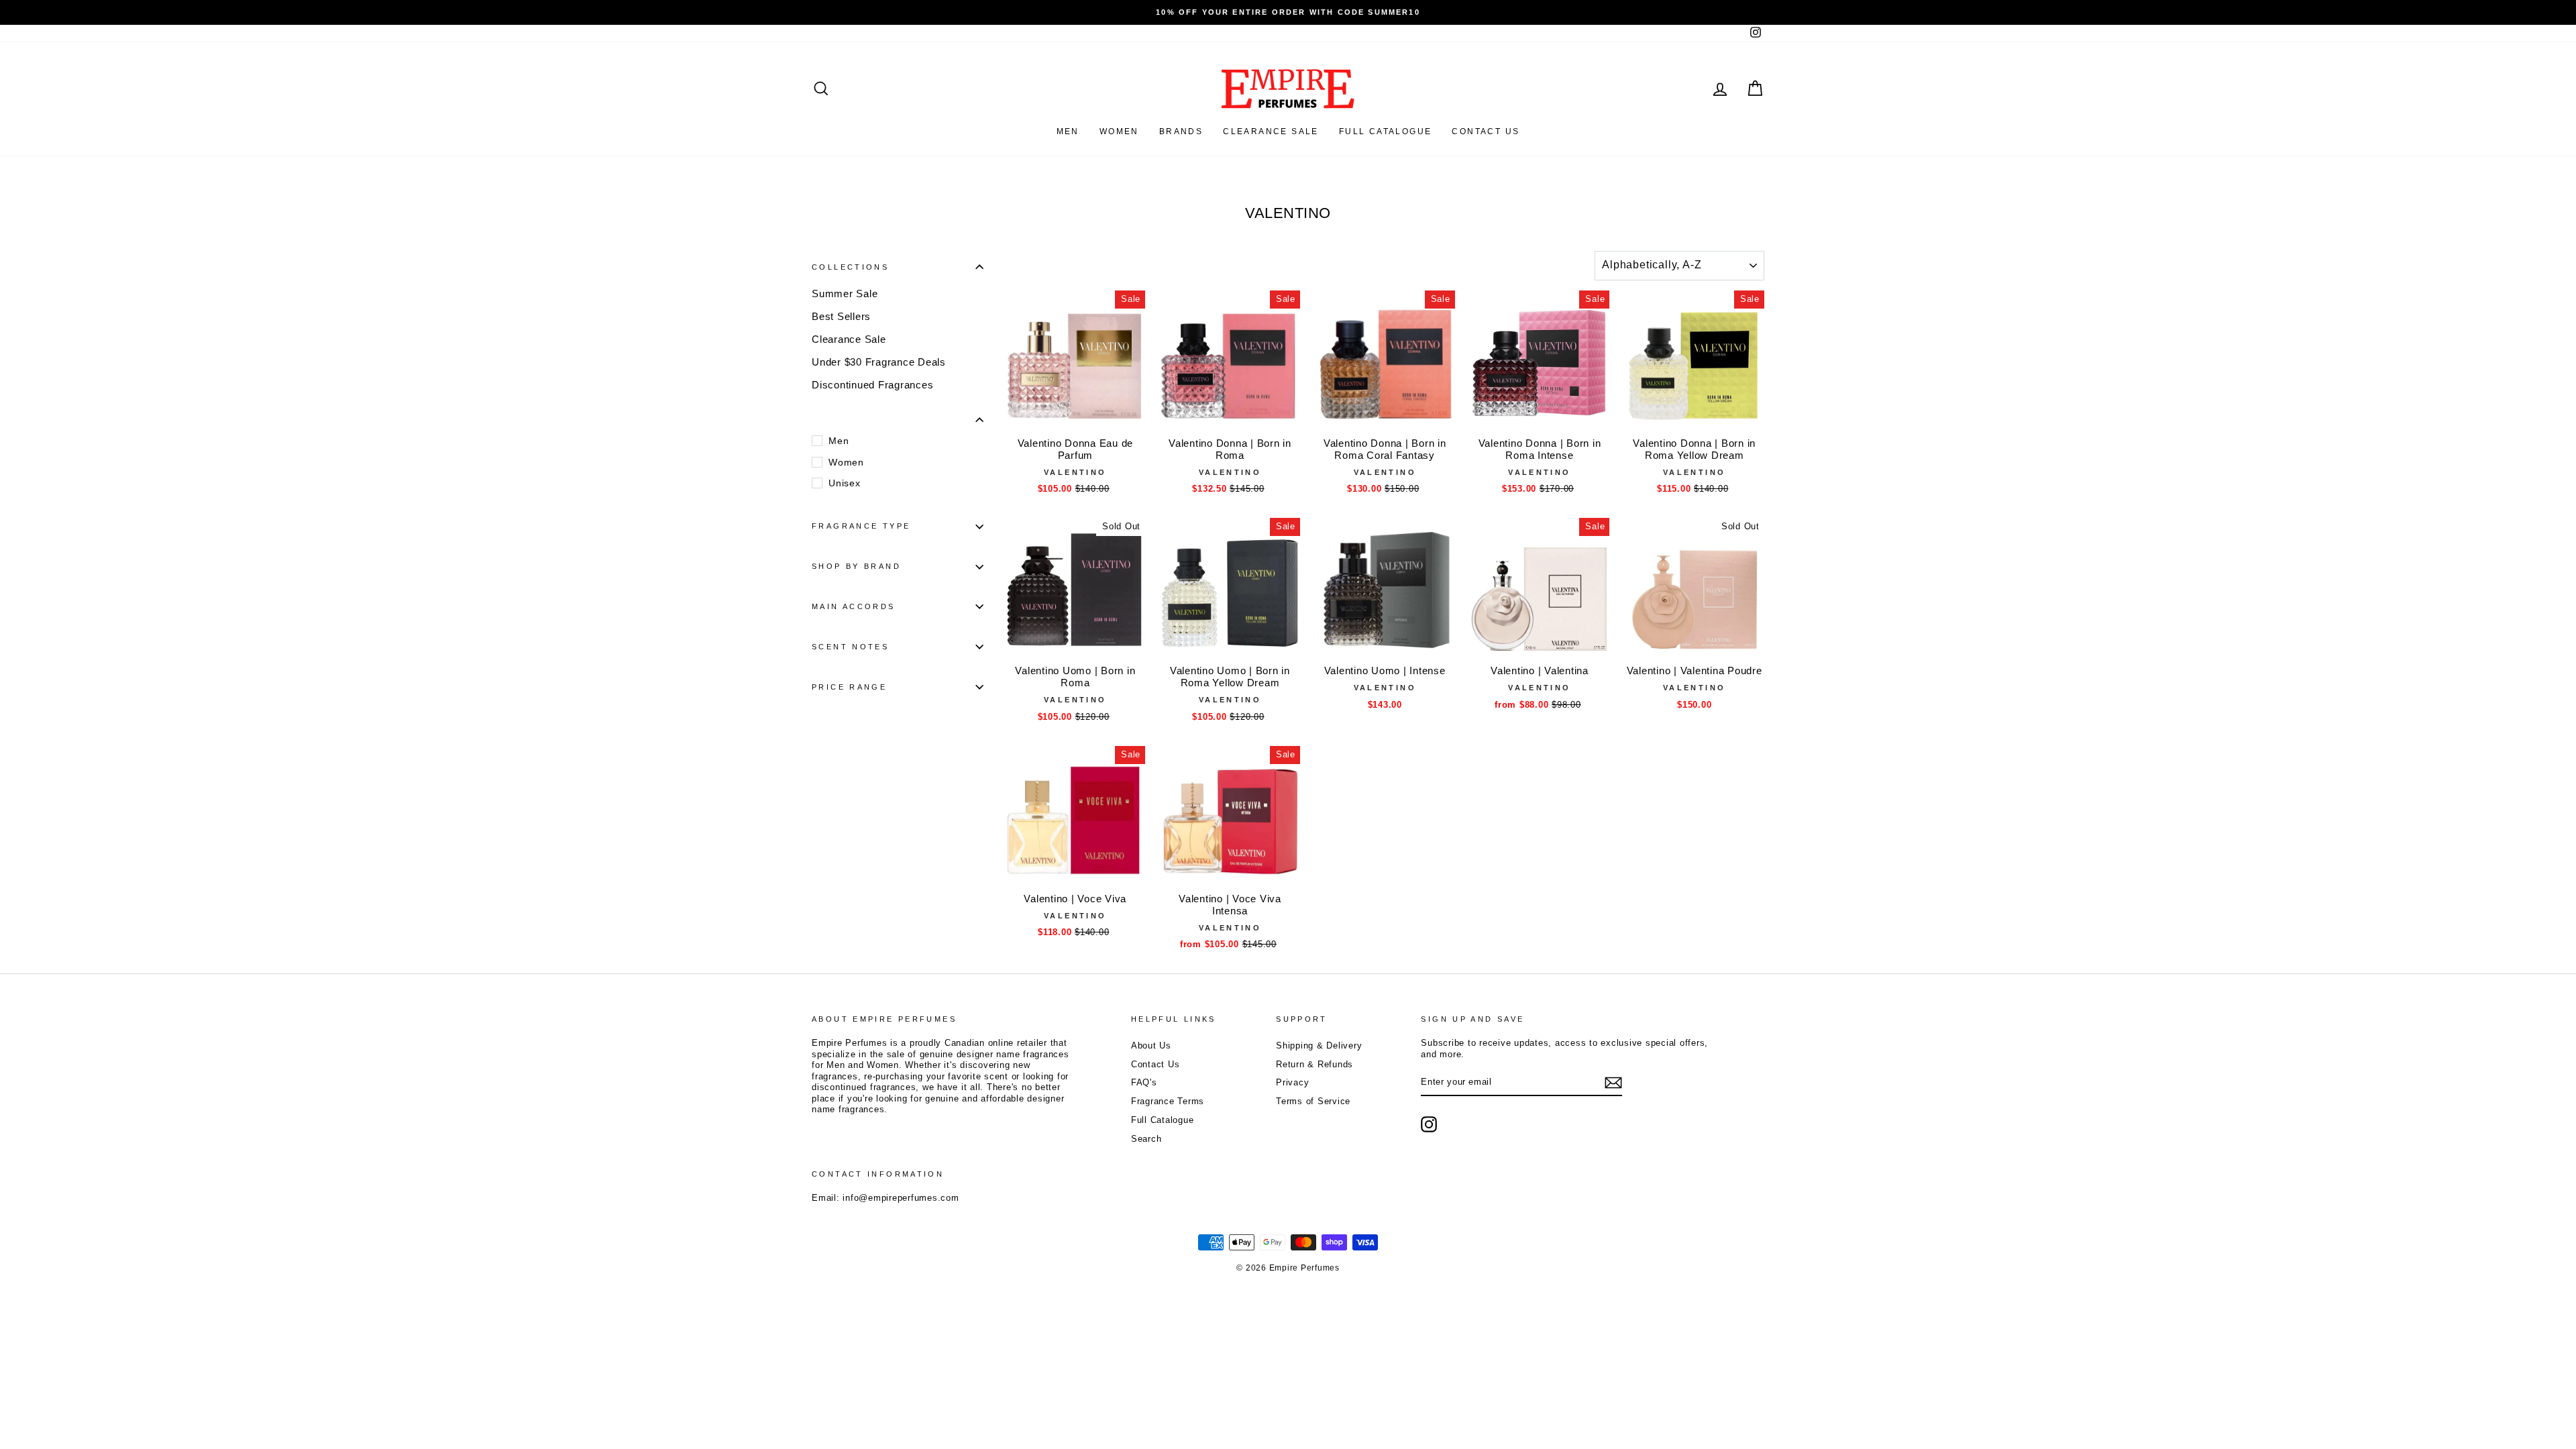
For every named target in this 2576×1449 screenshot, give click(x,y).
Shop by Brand (856, 566)
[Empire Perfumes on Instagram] (1429, 1124)
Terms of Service (1313, 1101)
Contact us (1486, 131)
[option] (1288, 12)
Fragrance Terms (1168, 1101)
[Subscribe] (1613, 1083)
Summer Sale (845, 293)
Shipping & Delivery (1319, 1045)
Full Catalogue (1163, 1120)
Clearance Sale (1271, 131)
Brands (1181, 131)
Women (1119, 131)
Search (1146, 1139)
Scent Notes (850, 647)
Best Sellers (841, 316)
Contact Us (1156, 1064)
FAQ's (1144, 1082)
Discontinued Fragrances (872, 385)
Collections (850, 267)
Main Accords (854, 606)
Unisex (845, 483)
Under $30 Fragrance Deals (879, 362)
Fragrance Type (861, 526)
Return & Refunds (1314, 1064)
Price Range (849, 687)
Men (1068, 131)
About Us (1151, 1045)
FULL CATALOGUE (1386, 131)
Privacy (1292, 1082)
